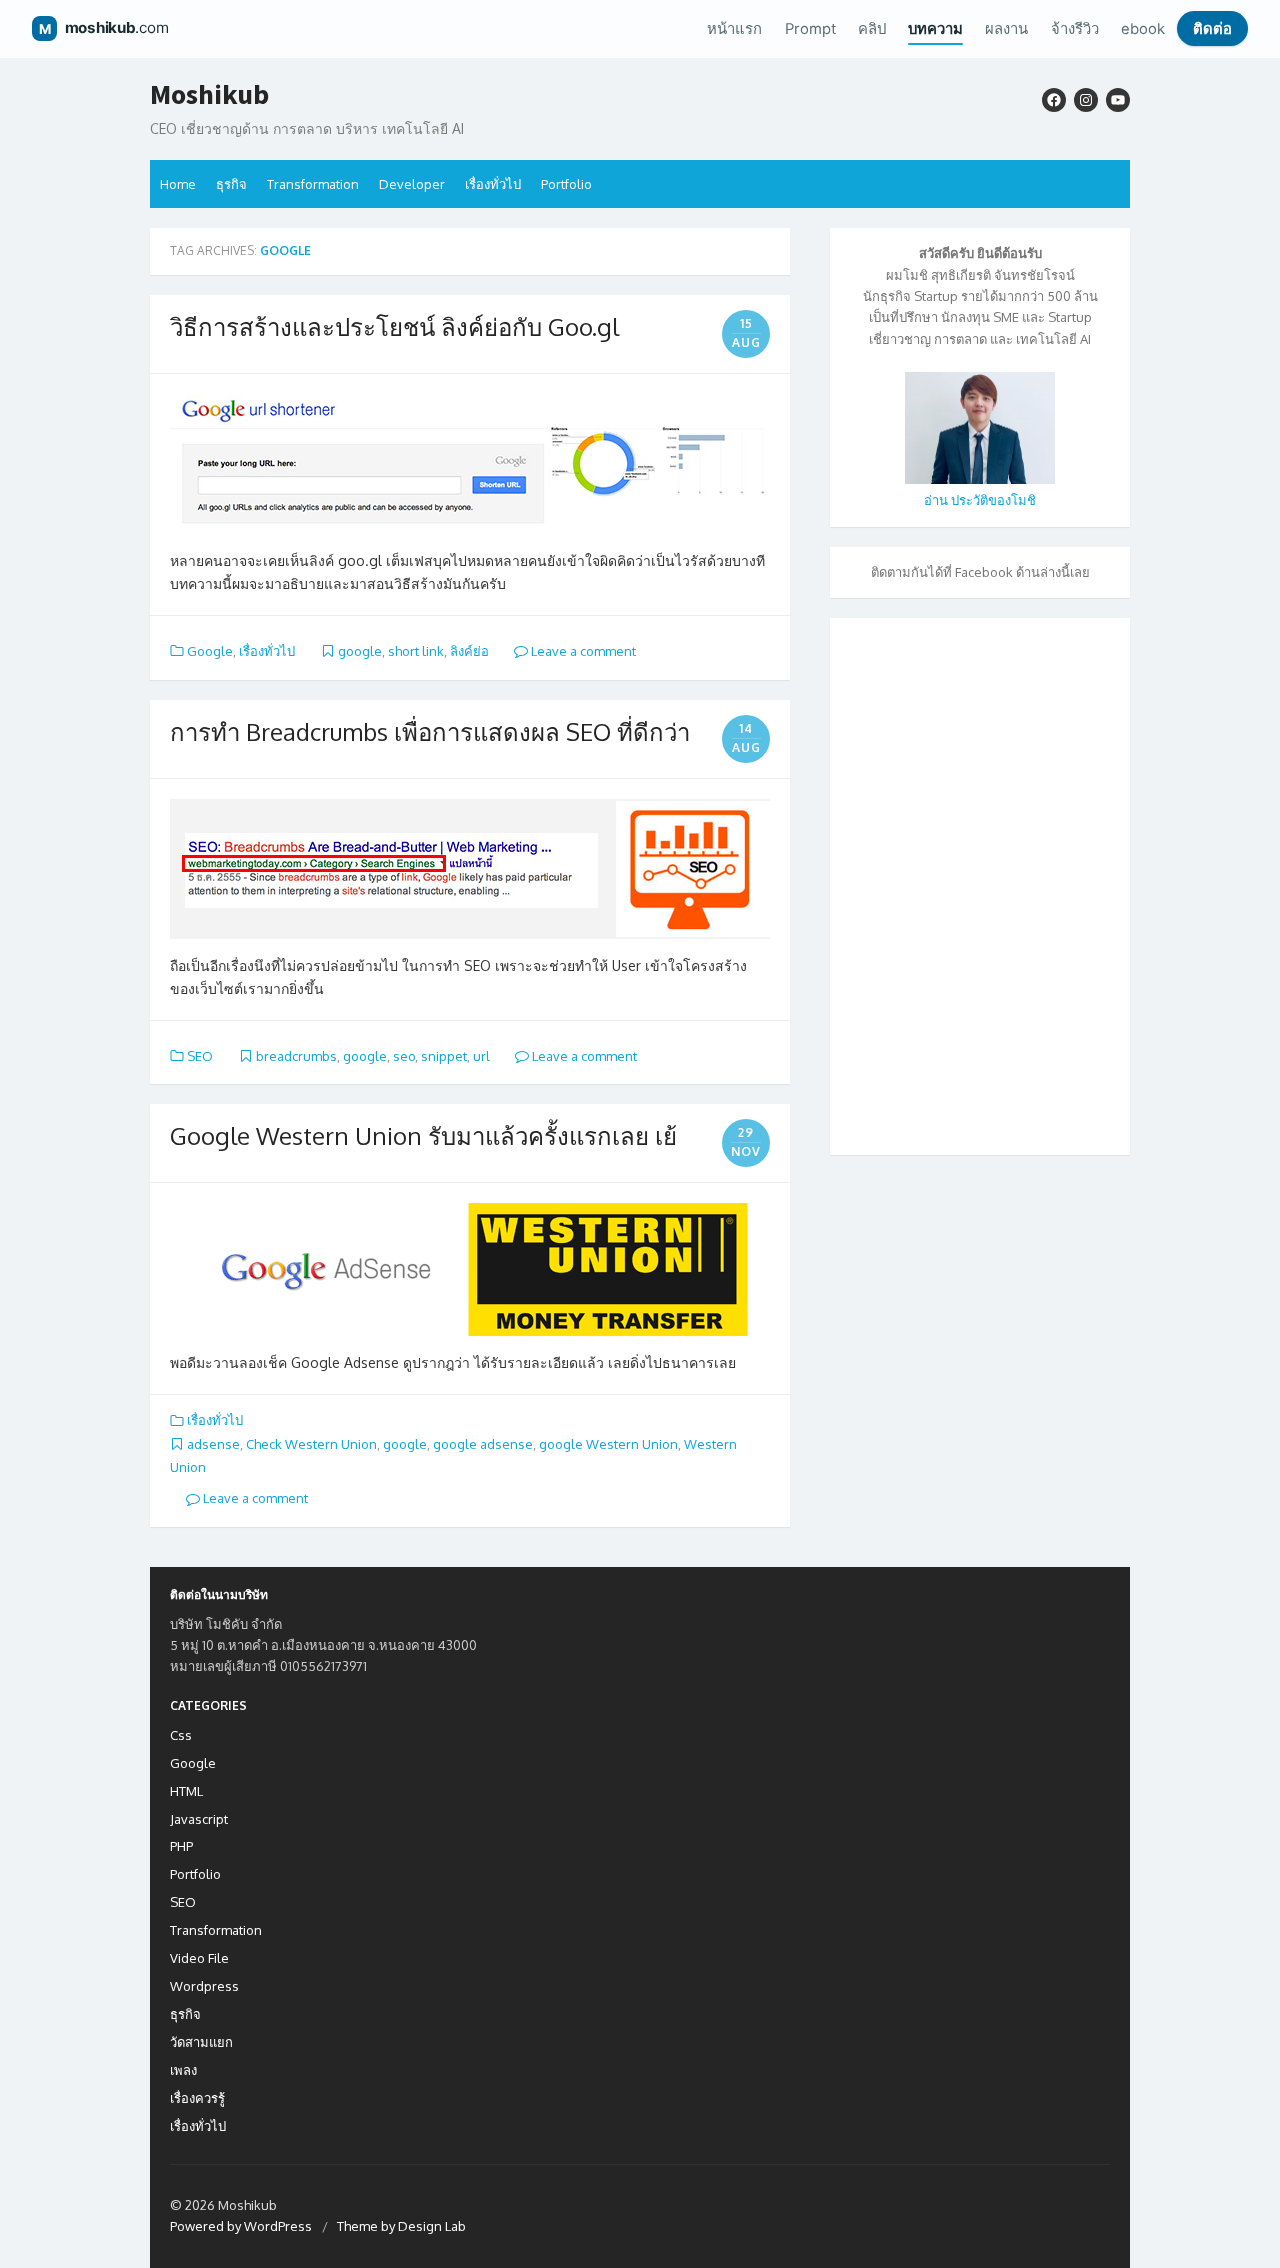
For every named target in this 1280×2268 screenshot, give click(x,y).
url (481, 1056)
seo (404, 1056)
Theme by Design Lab (401, 2226)
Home (178, 184)
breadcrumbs (296, 1056)
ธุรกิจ (231, 184)
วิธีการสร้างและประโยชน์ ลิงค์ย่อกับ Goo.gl (394, 326)
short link (416, 651)
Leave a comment (582, 651)
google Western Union (608, 1444)
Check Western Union (311, 1444)
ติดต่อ (1212, 29)
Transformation (313, 184)
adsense (213, 1444)
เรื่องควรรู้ (197, 2098)
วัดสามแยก (201, 2042)
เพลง (183, 2070)
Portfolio (566, 184)
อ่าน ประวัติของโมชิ (980, 500)
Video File (199, 1958)
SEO (200, 1056)
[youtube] (1118, 100)
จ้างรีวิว (1075, 29)
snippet (444, 1056)
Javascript (199, 1819)
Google (210, 651)
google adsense (483, 1444)
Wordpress (204, 1986)
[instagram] (1086, 100)
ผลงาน (1006, 29)
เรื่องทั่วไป (493, 184)
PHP (181, 1846)
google (360, 651)
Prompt (810, 29)
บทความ (935, 29)
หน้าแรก (734, 29)
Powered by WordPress (241, 2226)
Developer (412, 184)
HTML (186, 1791)
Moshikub (209, 95)
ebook (1143, 29)
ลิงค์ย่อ (469, 651)
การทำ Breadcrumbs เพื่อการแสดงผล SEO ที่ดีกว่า (430, 731)
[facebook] (1054, 100)
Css (181, 1735)
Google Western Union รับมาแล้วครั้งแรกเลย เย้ (423, 1135)
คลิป (872, 29)
